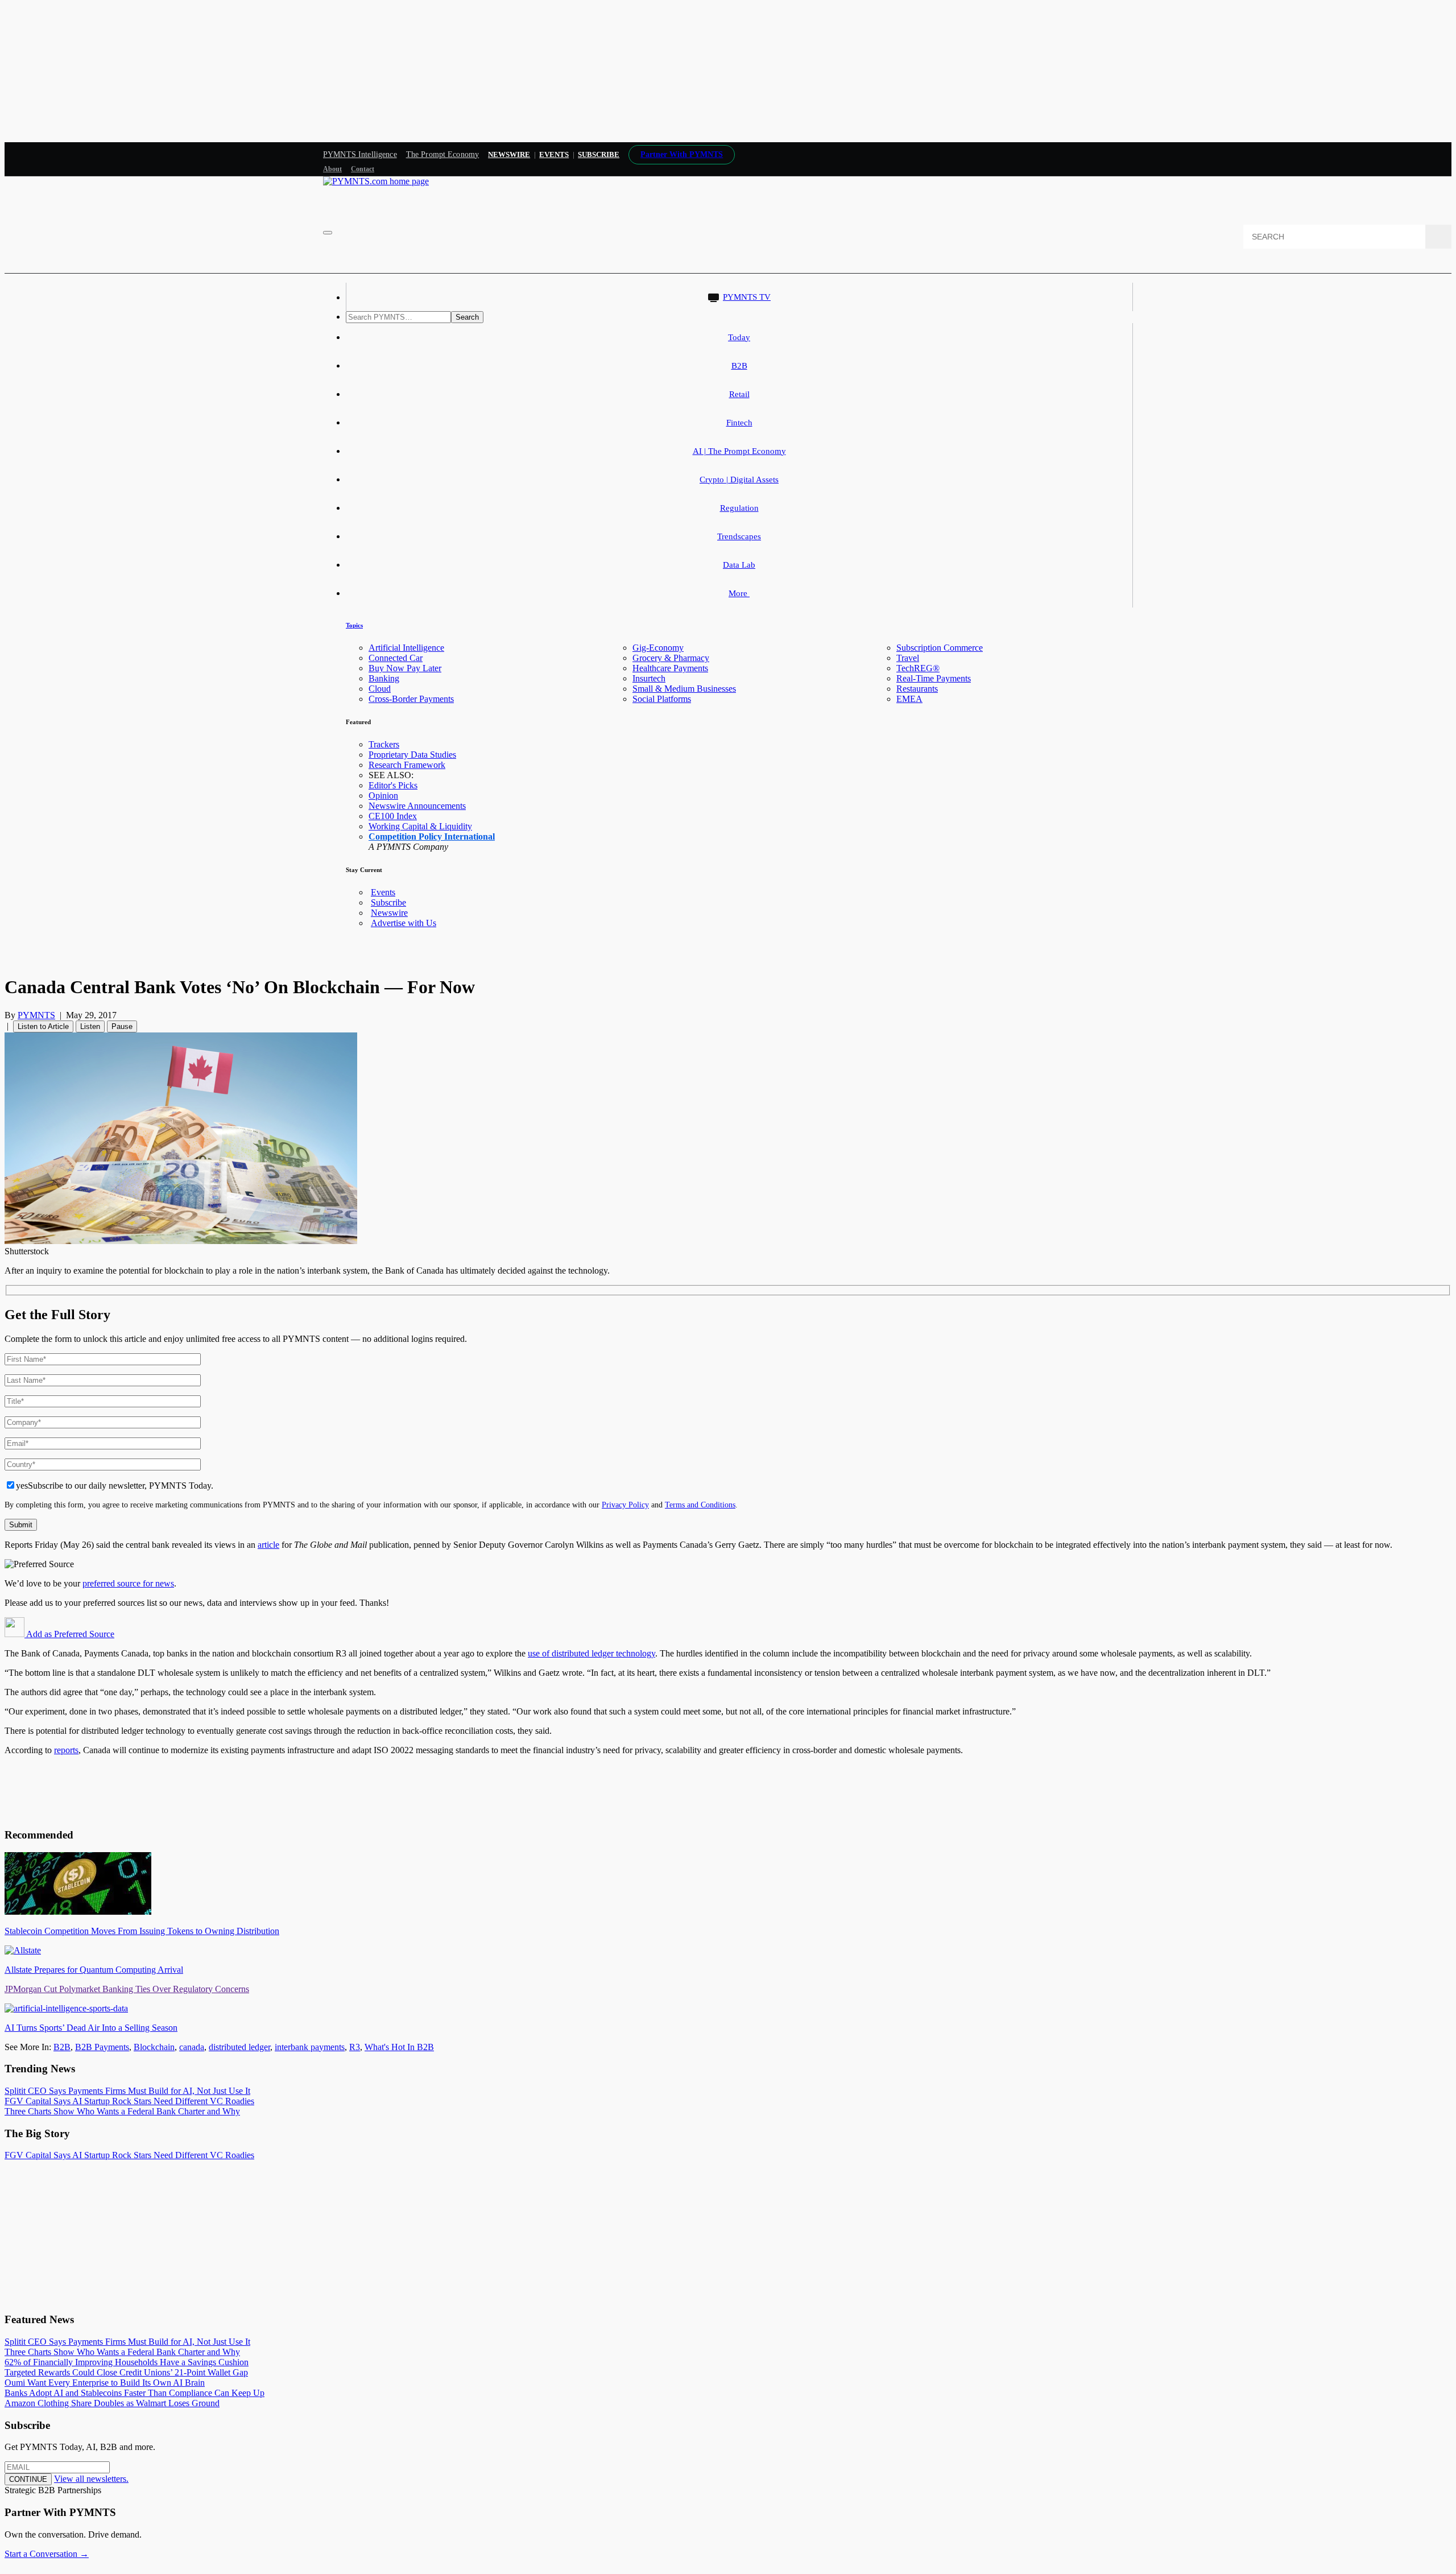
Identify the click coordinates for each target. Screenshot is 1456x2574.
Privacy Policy (625, 1505)
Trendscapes (739, 536)
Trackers (384, 744)
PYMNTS (36, 1015)
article (268, 1545)
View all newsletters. (91, 2479)
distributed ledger (239, 2047)
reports (66, 1750)
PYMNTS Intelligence (360, 154)
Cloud (380, 689)
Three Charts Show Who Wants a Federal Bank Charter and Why (122, 2111)
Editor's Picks (393, 785)
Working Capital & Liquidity (420, 826)
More (739, 593)
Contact (363, 169)
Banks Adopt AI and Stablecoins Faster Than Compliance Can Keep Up (135, 2393)
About (332, 169)
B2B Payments (102, 2047)
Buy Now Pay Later (405, 668)
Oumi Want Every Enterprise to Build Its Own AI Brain (105, 2383)
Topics (354, 625)
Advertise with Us (404, 923)
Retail (739, 394)
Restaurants (917, 689)
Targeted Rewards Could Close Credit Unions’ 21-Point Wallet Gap (126, 2372)
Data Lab (739, 565)
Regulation (739, 508)
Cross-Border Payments (411, 699)
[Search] (1438, 237)
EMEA (909, 699)
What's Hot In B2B (399, 2047)
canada (192, 2047)
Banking (384, 678)
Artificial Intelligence (406, 648)
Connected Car (396, 658)
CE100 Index (393, 816)
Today (739, 337)
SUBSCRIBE (599, 154)
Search (467, 317)
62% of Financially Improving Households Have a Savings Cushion (127, 2362)
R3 (355, 2047)
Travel (908, 658)
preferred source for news (128, 1583)
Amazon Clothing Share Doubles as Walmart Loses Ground (112, 2403)
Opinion (383, 796)
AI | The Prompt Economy (739, 451)
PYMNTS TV (747, 297)
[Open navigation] (328, 233)
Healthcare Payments (670, 668)
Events (554, 154)
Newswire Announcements (417, 806)
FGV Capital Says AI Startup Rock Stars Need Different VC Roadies (129, 2101)
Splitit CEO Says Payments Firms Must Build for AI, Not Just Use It (127, 2091)
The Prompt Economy (443, 154)
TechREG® (918, 668)
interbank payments (310, 2047)
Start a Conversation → (47, 2554)
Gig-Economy (658, 648)
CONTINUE (28, 2479)
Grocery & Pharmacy (671, 658)
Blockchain (154, 2047)
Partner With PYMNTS (682, 154)
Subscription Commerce (940, 648)
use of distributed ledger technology (591, 1653)
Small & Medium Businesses (684, 689)
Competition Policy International (432, 836)
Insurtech (649, 678)
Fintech (739, 423)
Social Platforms (662, 699)
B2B (739, 366)
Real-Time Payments (934, 678)
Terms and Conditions (700, 1505)
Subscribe (388, 902)
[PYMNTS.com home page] (376, 181)
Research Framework (407, 765)
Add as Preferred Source (69, 1634)
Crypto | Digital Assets (739, 480)
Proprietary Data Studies (412, 755)
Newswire (509, 154)
